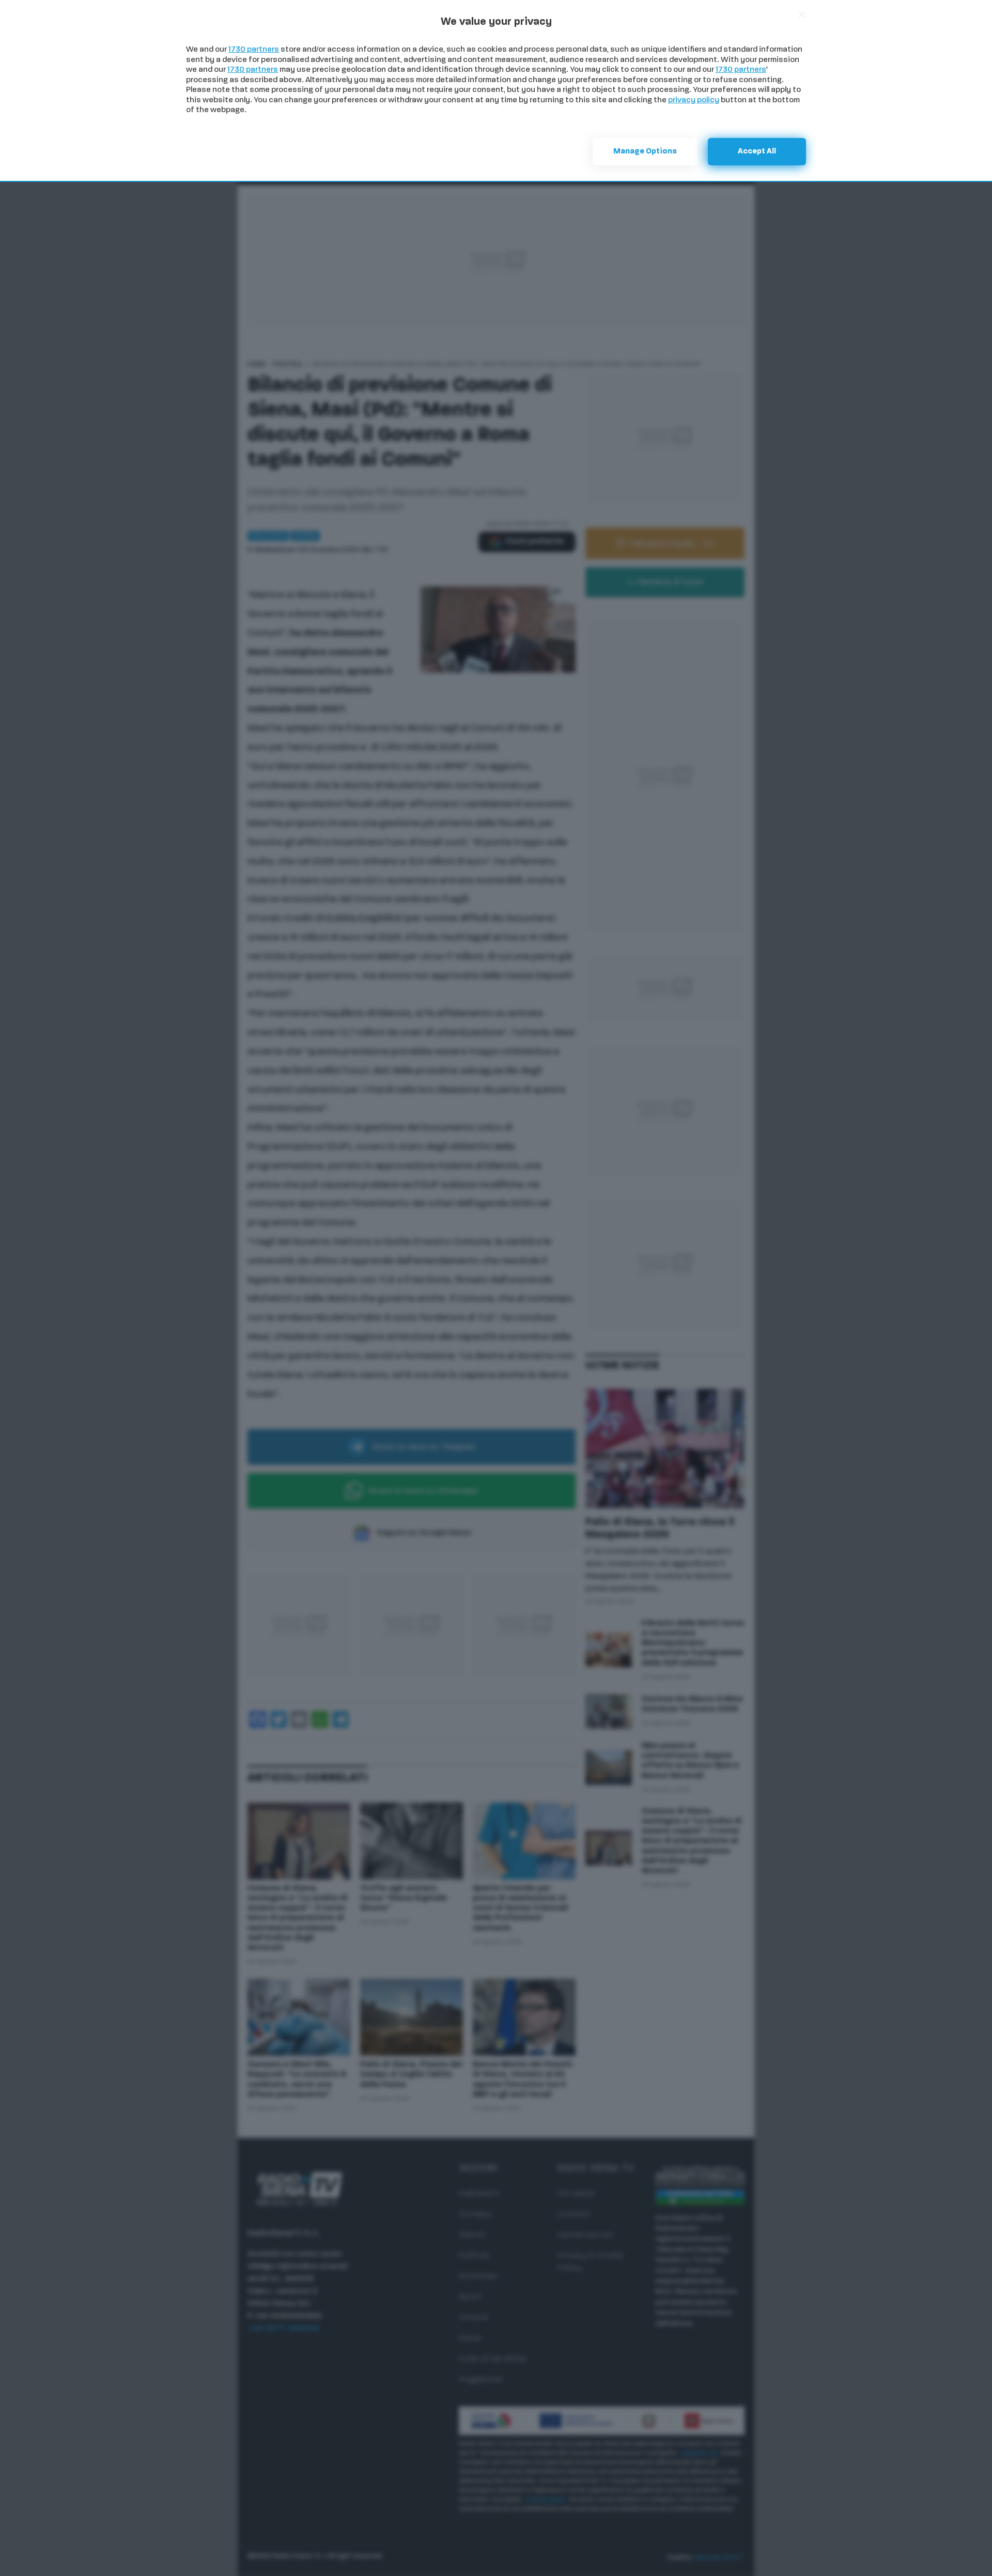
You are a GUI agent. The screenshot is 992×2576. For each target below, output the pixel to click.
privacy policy (694, 100)
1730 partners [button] (254, 50)
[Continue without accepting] (802, 14)
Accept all (757, 152)
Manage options (645, 152)
